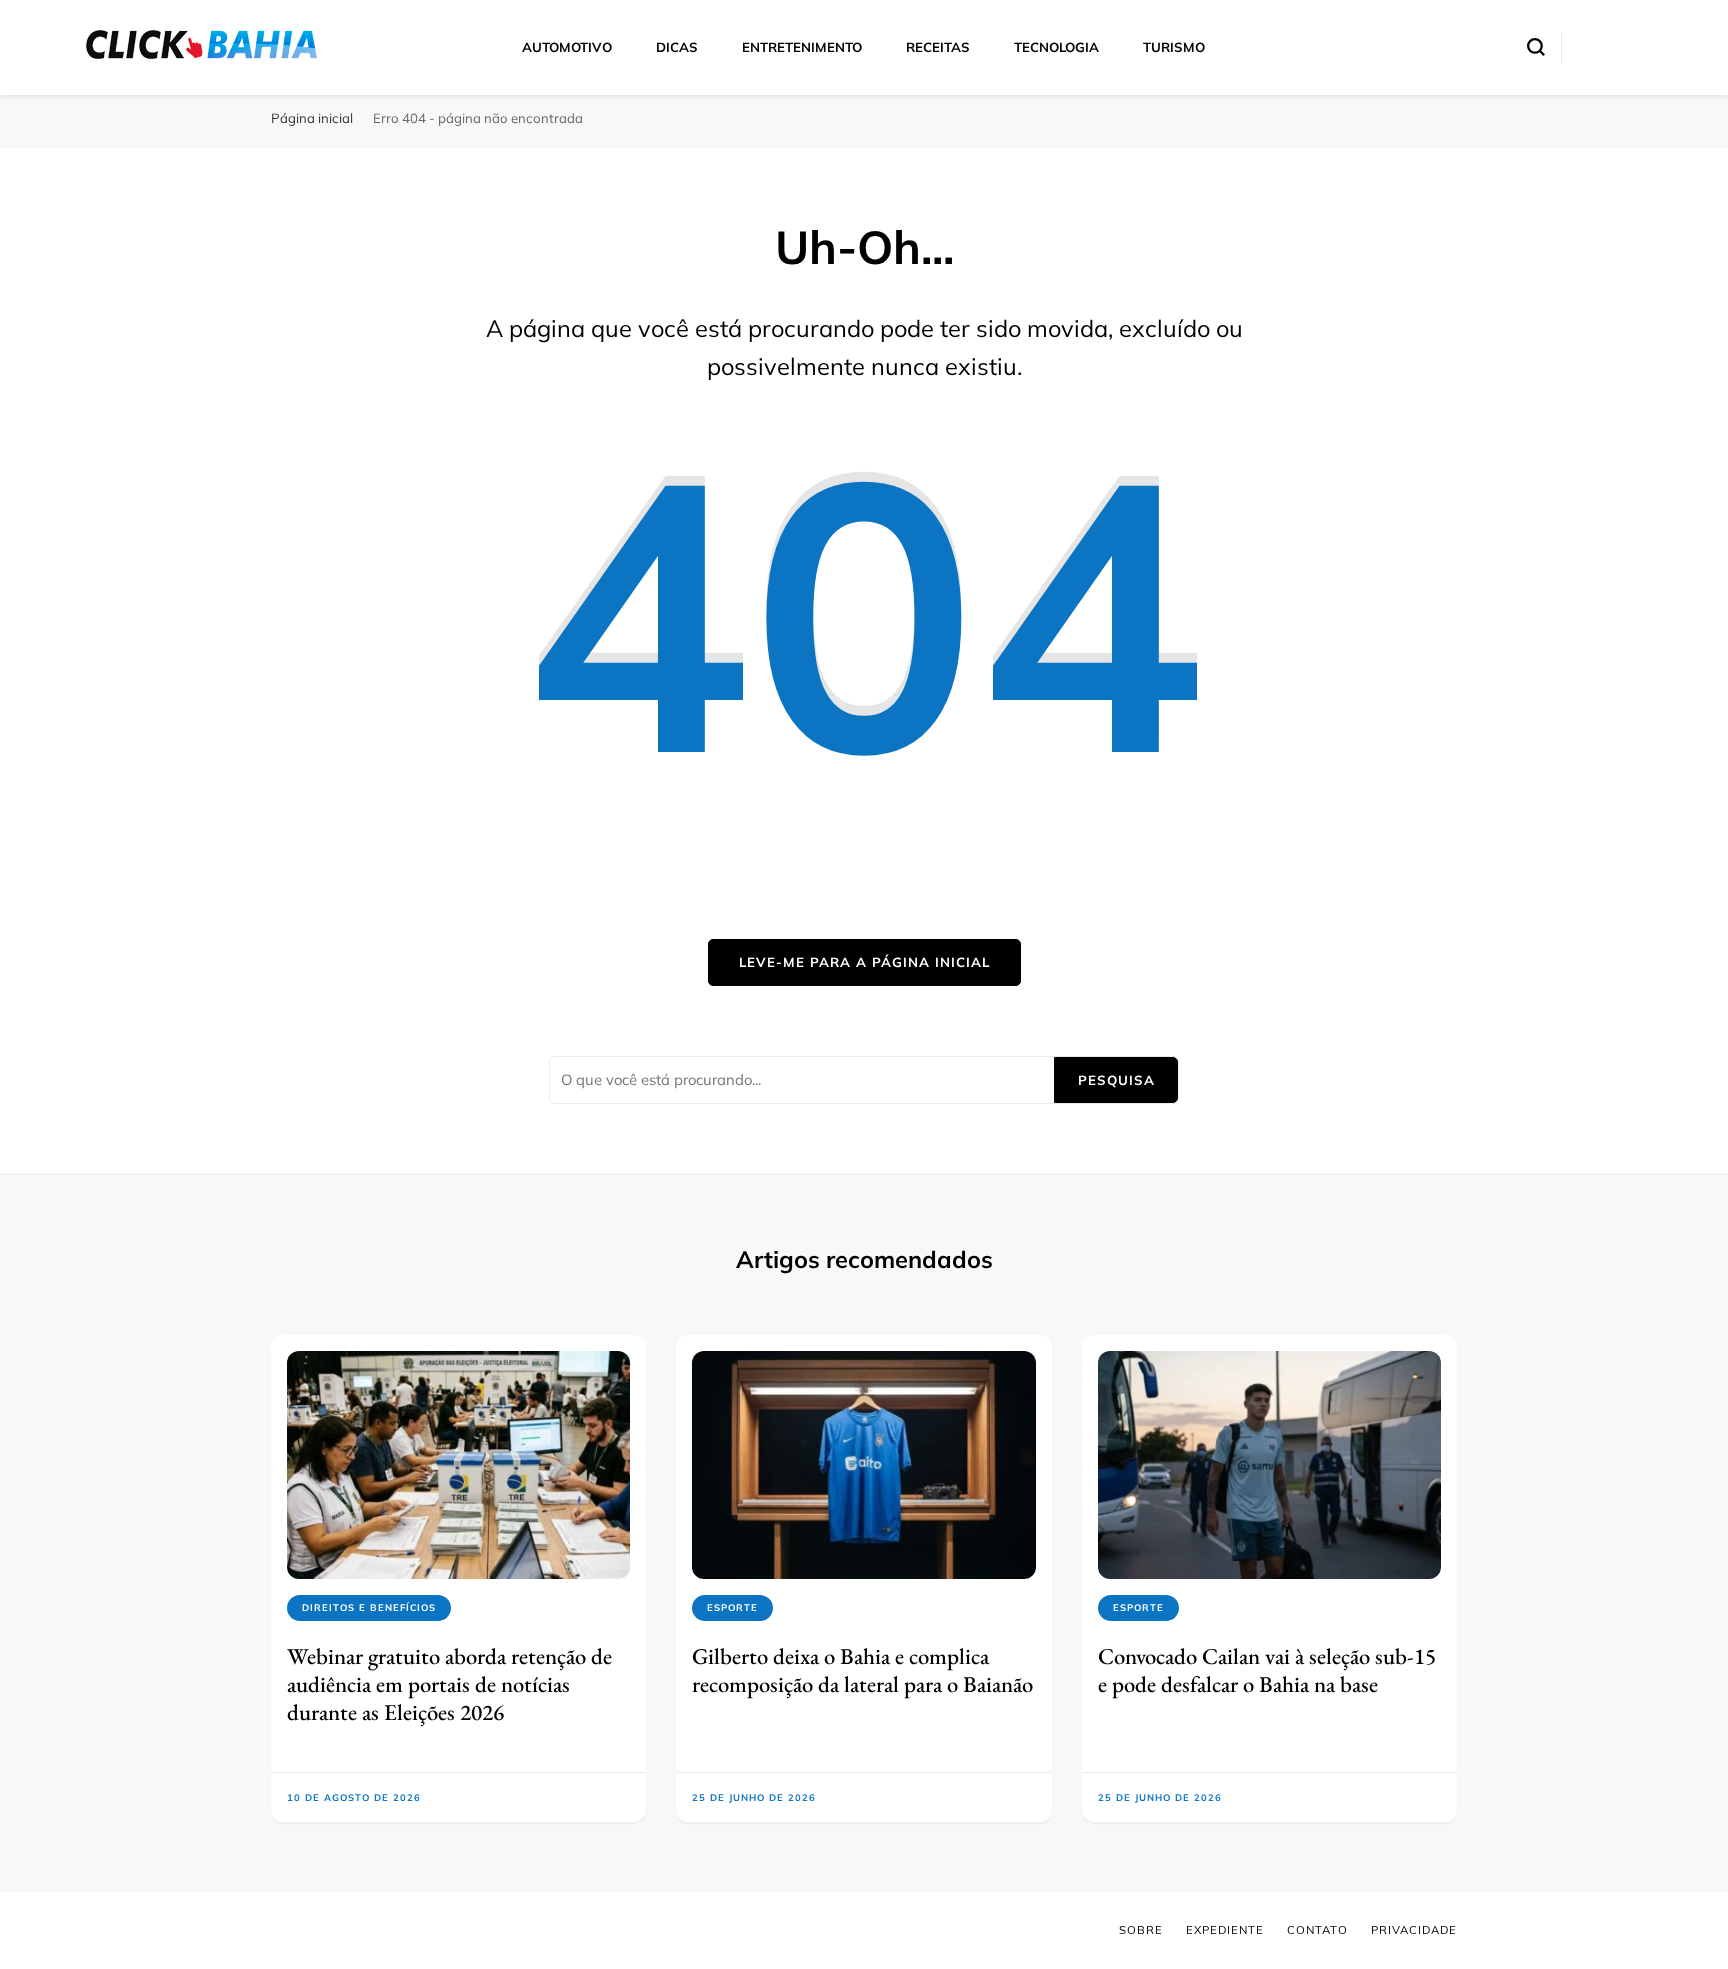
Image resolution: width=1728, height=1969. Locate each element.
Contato (1317, 1930)
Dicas (677, 47)
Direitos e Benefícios (369, 1607)
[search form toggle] (1536, 47)
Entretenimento (802, 47)
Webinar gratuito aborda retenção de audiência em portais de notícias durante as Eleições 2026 (449, 1684)
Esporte (732, 1607)
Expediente (1225, 1930)
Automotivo (567, 47)
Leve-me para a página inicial (864, 962)
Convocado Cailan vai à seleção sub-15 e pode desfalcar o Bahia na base (1267, 1670)
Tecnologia (1056, 47)
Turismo (1174, 47)
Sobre (1141, 1930)
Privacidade (1414, 1930)
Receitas (938, 47)
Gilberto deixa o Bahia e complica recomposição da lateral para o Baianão (862, 1670)
